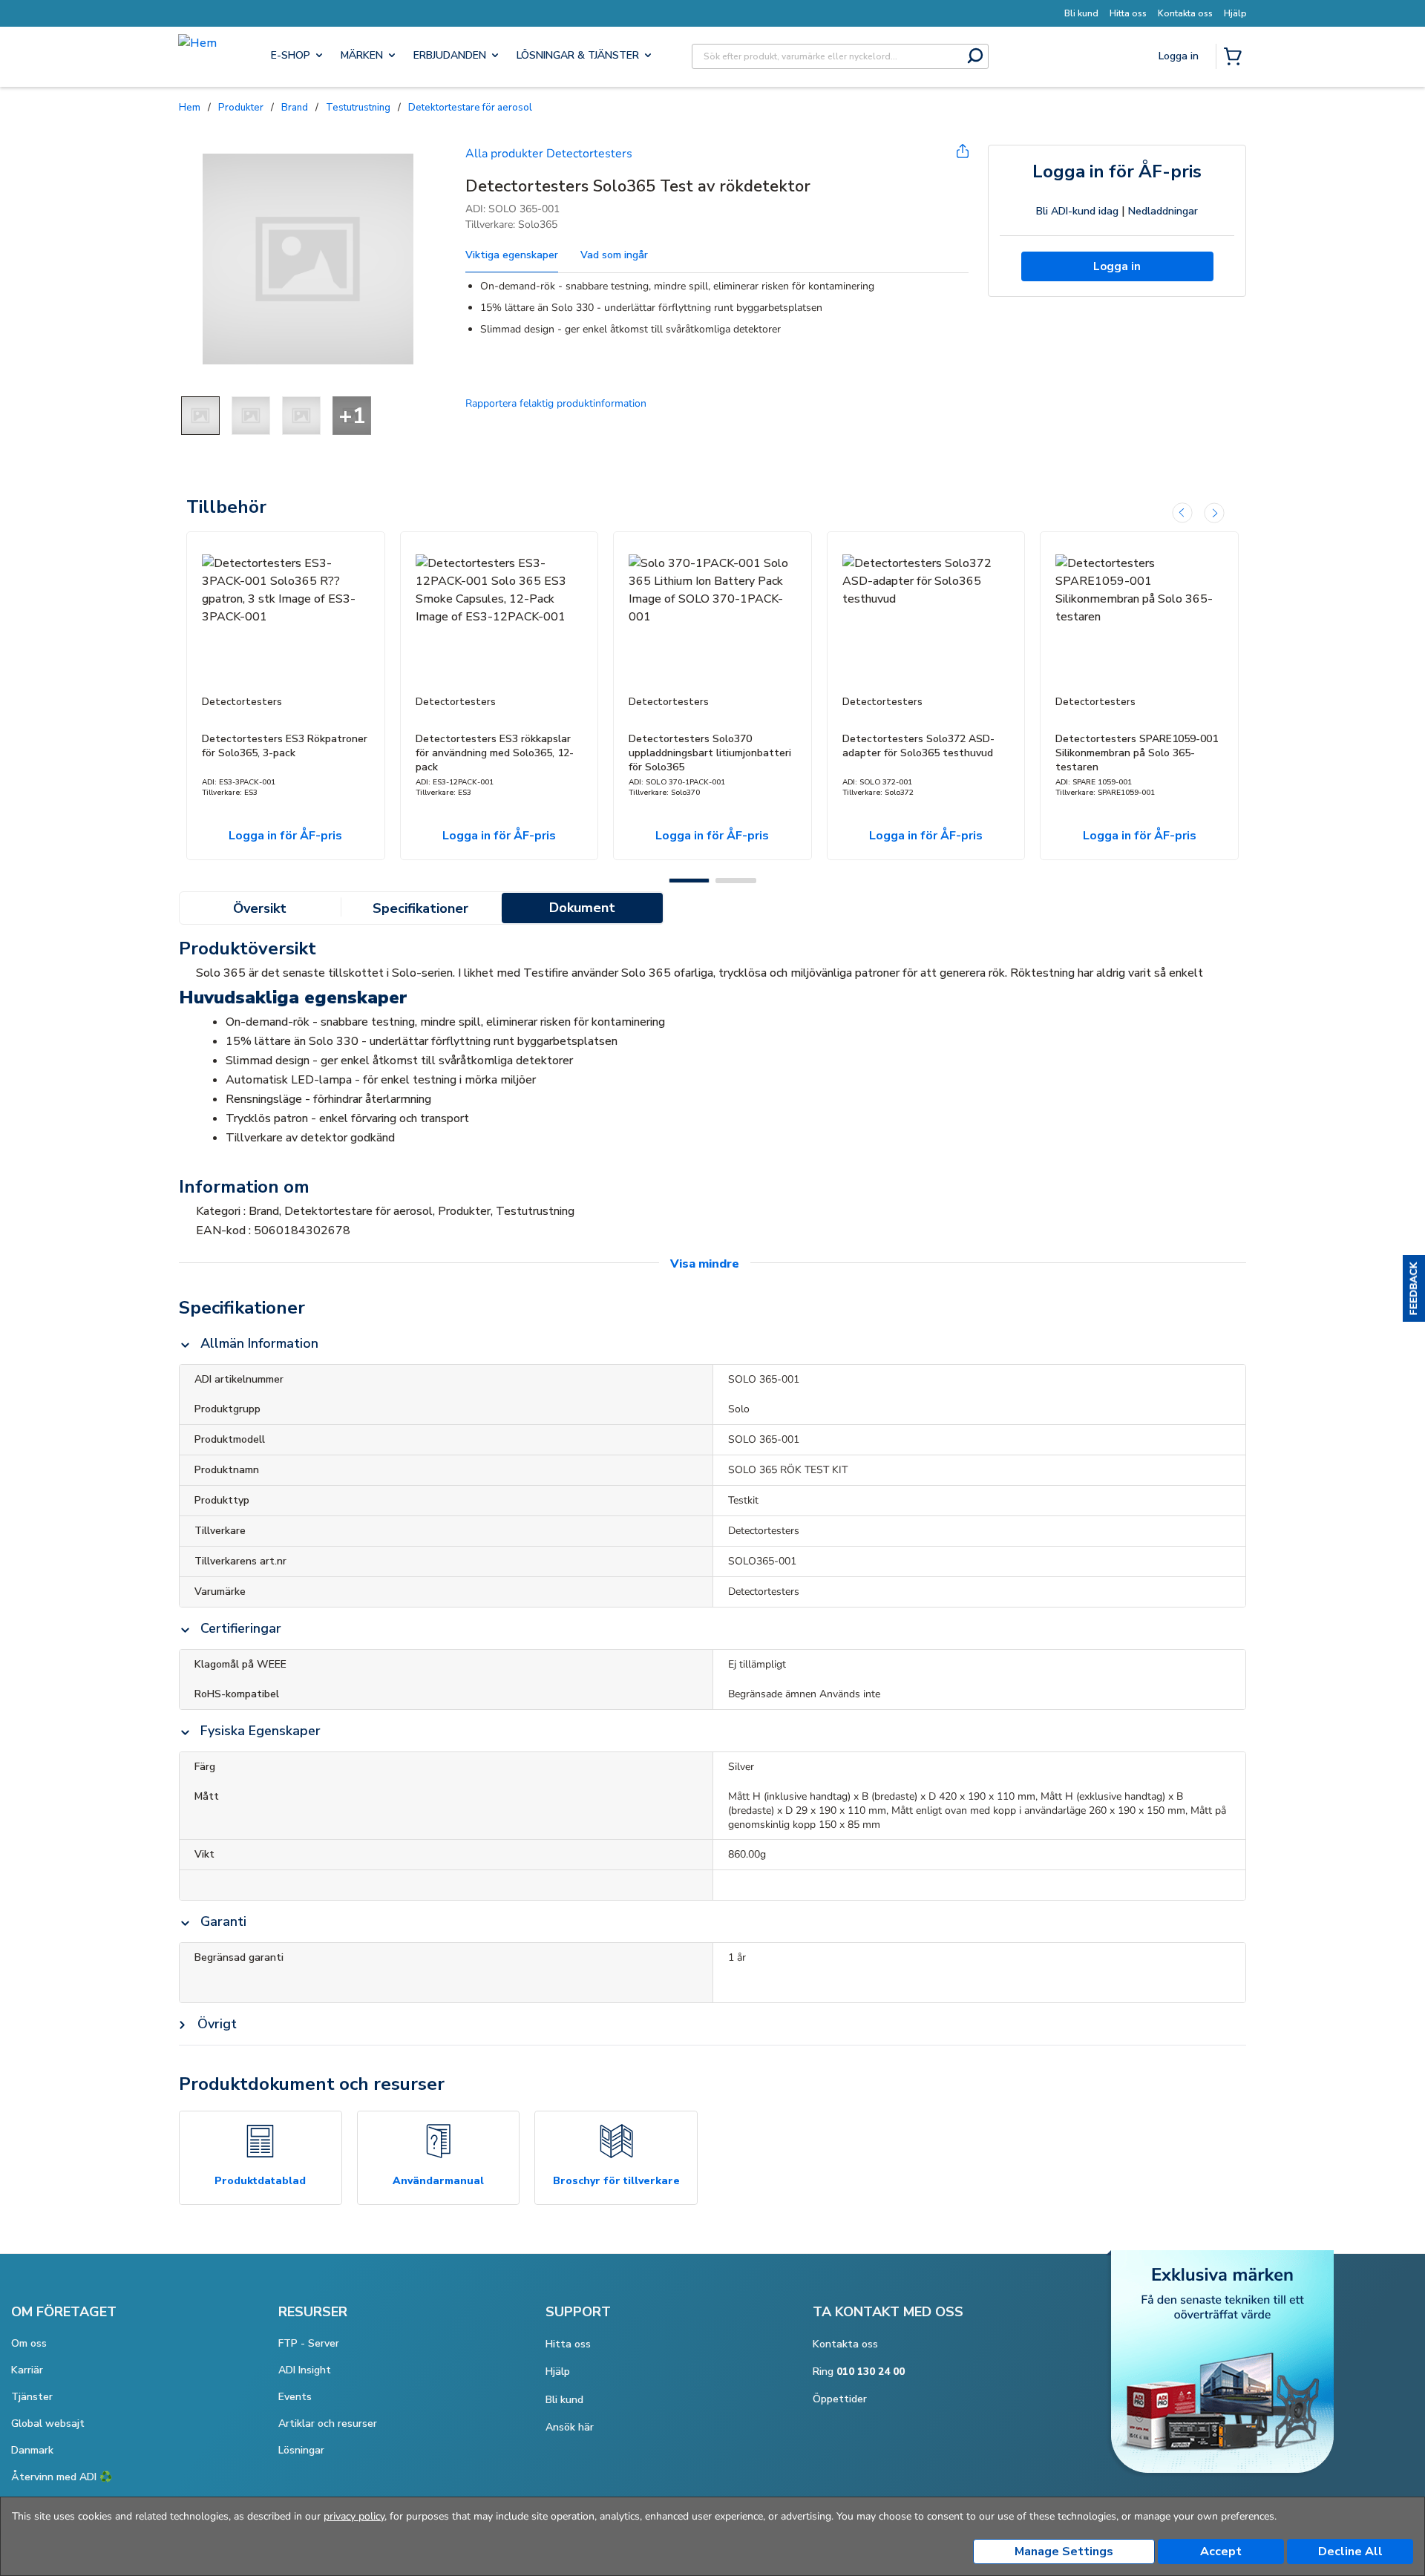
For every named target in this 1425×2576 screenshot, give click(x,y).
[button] (1414, 1288)
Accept (1221, 2552)
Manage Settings (1064, 2552)
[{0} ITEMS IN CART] (1236, 58)
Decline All (1350, 2552)
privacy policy (354, 2516)
